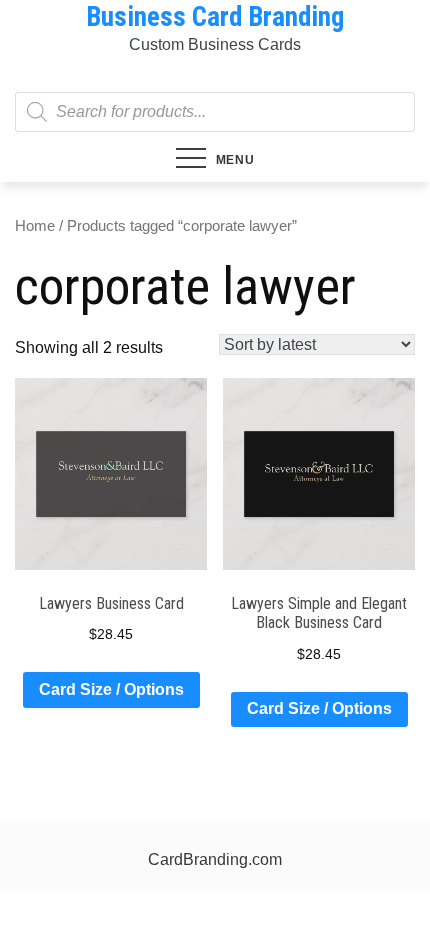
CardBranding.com (215, 859)
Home (35, 226)
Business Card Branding (215, 17)
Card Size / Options (111, 689)
